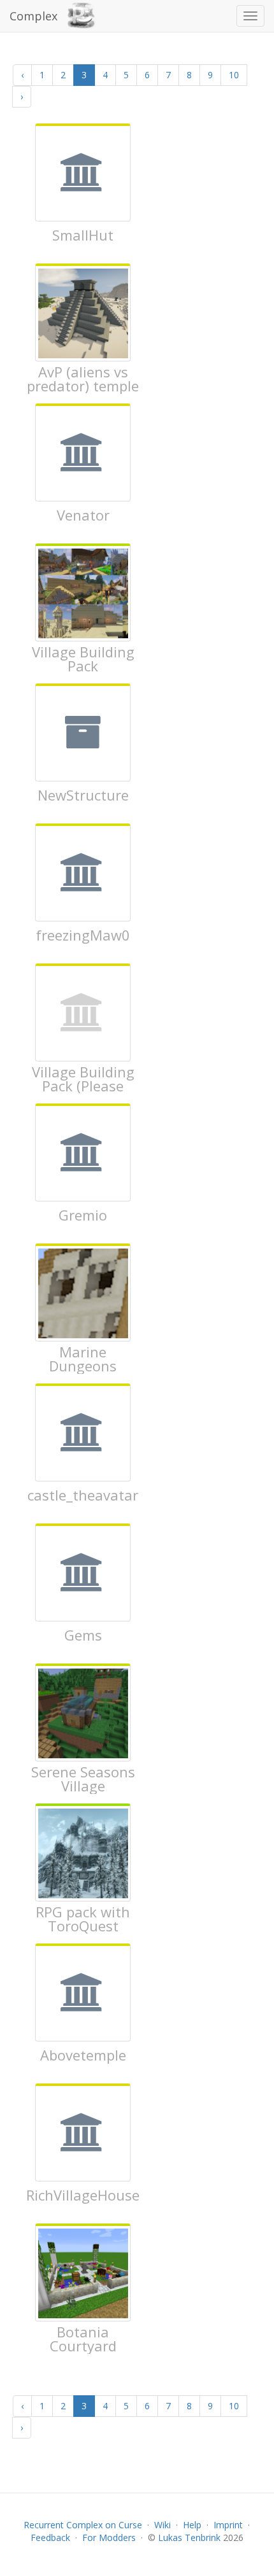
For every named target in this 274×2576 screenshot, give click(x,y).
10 (234, 75)
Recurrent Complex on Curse (83, 2525)
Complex (33, 16)
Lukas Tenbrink (189, 2537)
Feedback (50, 2537)
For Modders (109, 2537)
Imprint (228, 2525)
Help (192, 2525)
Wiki (162, 2525)
